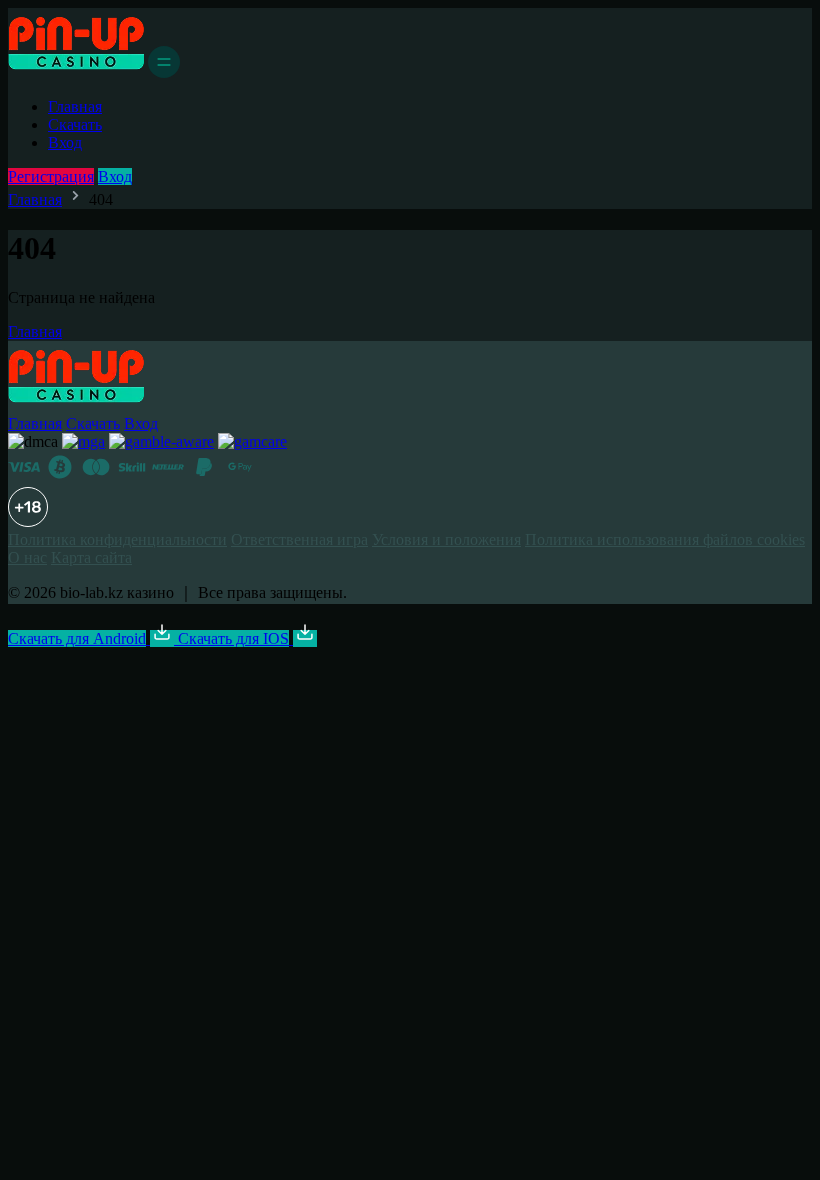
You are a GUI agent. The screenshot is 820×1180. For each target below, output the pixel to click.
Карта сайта (91, 557)
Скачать (75, 124)
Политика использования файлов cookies (665, 539)
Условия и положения (446, 539)
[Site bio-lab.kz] (76, 72)
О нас (27, 557)
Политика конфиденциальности (117, 539)
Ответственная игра (299, 539)
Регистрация (51, 176)
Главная (75, 106)
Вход (65, 142)
